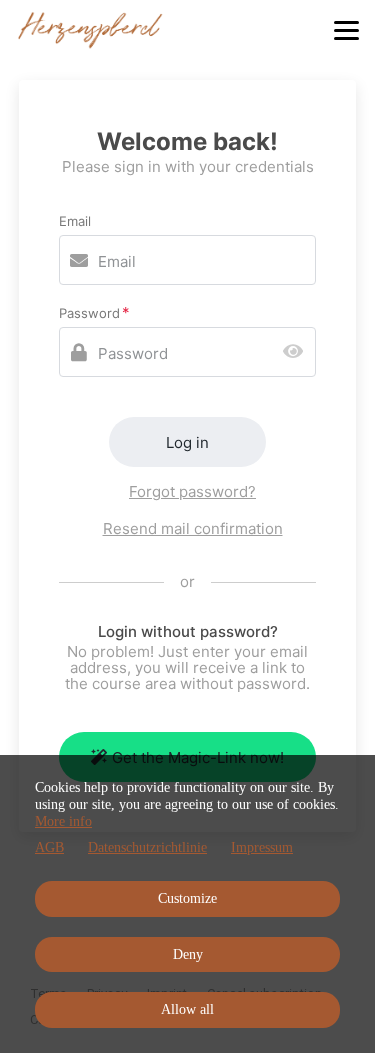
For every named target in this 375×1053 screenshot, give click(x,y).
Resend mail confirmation (193, 528)
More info (63, 821)
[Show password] (297, 352)
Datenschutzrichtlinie (147, 847)
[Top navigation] (346, 30)
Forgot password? (192, 491)
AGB (49, 847)
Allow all (187, 1009)
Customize (187, 898)
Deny (188, 954)
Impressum (262, 847)
